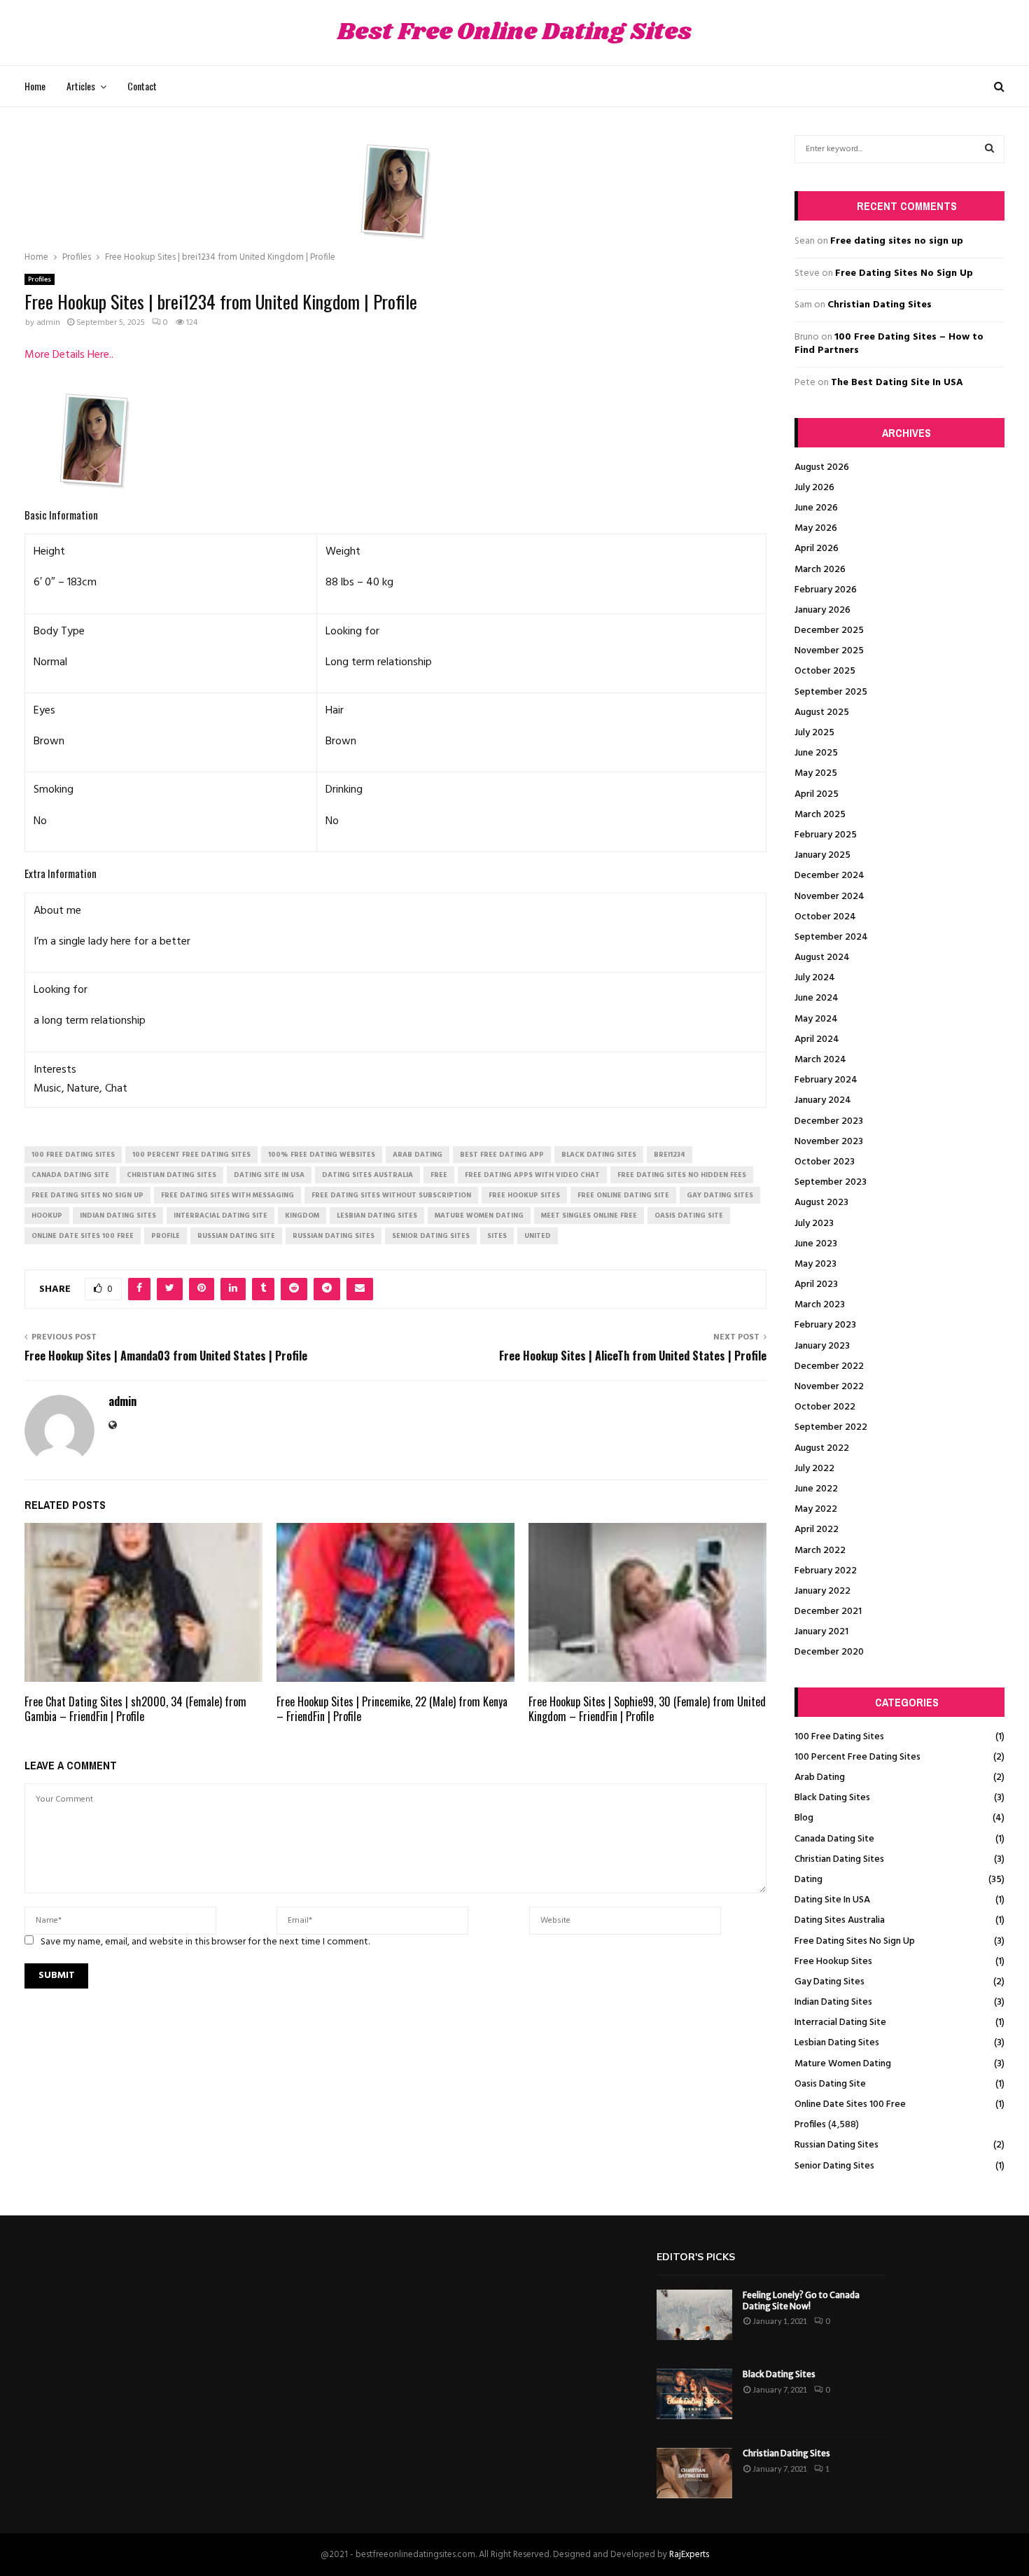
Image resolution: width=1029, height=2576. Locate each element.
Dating (808, 1880)
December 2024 (829, 876)
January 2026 (822, 610)
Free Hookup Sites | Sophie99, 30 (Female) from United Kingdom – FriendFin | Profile (647, 1709)
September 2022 (831, 1427)
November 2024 (829, 897)
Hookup (47, 1216)
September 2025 (831, 692)
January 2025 (822, 855)
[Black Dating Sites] (694, 2394)
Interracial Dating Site (840, 2022)
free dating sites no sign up (87, 1195)
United (538, 1236)
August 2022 (822, 1448)
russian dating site (236, 1236)
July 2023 (814, 1224)
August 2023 (821, 1203)
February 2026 (826, 590)
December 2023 (829, 1121)
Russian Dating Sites (836, 2145)
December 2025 (829, 631)
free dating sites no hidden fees (682, 1175)
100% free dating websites (322, 1155)
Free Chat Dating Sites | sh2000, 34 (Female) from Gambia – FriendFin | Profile (135, 1709)
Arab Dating (820, 1777)
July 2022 (814, 1469)
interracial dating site (220, 1216)
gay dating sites (720, 1195)
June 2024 (817, 998)
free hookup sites (524, 1195)
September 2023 (831, 1182)
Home (35, 86)
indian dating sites (118, 1216)
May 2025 (816, 773)
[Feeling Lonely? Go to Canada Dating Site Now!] (694, 2315)
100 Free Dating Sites (839, 1737)
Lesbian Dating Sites (837, 2043)
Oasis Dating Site (830, 2084)
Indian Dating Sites (833, 2002)
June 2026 (816, 508)
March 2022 (820, 1551)
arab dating (418, 1155)
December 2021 (828, 1611)
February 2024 (826, 1080)
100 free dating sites (73, 1155)
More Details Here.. (69, 355)
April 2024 (817, 1039)
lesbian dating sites (377, 1216)
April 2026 (817, 549)
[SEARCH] (989, 149)
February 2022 (826, 1571)
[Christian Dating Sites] (694, 2473)
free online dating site (623, 1195)
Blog (804, 1818)
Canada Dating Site (834, 1839)
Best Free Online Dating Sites (514, 33)
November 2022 (829, 1387)
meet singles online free (589, 1216)
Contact (142, 86)
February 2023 (825, 1325)
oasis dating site (689, 1216)
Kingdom (302, 1216)
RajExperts (689, 2555)
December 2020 (829, 1652)
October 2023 (825, 1162)
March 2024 (820, 1060)
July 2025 (814, 733)
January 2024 (823, 1100)
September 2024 (831, 937)
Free (439, 1175)
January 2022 (822, 1591)
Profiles (40, 279)
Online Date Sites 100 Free (850, 2104)
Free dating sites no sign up (897, 241)
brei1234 (670, 1155)
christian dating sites (171, 1175)
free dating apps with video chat (532, 1175)
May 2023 (815, 1264)
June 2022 (816, 1489)
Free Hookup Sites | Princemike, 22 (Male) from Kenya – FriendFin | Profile (392, 1709)
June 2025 (816, 753)
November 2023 (829, 1142)
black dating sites (599, 1155)
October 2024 (825, 917)
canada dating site (70, 1175)
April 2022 (817, 1530)
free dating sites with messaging (227, 1195)
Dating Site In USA (832, 1900)
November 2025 (829, 651)
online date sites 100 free (83, 1236)
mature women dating (479, 1216)
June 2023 (816, 1244)
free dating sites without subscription (391, 1195)
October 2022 (825, 1407)
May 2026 (816, 528)
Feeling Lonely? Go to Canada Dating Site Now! (801, 2300)
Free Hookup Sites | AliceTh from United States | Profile (633, 1356)
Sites (497, 1236)
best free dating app (502, 1155)
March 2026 (820, 570)
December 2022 (829, 1366)
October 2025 (825, 671)
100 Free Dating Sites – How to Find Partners (889, 344)
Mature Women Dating (843, 2064)
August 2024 (822, 958)
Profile (166, 1236)
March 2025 (820, 815)
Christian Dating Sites (880, 305)
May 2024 (816, 1019)
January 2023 (822, 1346)
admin (48, 323)
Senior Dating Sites (834, 2166)
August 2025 (822, 712)
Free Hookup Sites (833, 1962)
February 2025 (826, 835)
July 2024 (815, 978)
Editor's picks (696, 2257)
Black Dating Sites (832, 1798)
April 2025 (817, 794)
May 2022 (816, 1509)
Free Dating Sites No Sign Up (904, 273)
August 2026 (822, 467)
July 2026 (814, 488)
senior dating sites (431, 1236)
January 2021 (821, 1632)
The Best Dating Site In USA (897, 383)
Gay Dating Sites (829, 1982)
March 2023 (820, 1305)
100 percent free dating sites (191, 1155)
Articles (81, 86)
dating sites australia (367, 1175)
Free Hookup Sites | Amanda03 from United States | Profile (166, 1356)
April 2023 (816, 1284)
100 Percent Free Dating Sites (857, 1757)
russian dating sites (334, 1236)
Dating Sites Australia (840, 1920)
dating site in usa (269, 1175)
